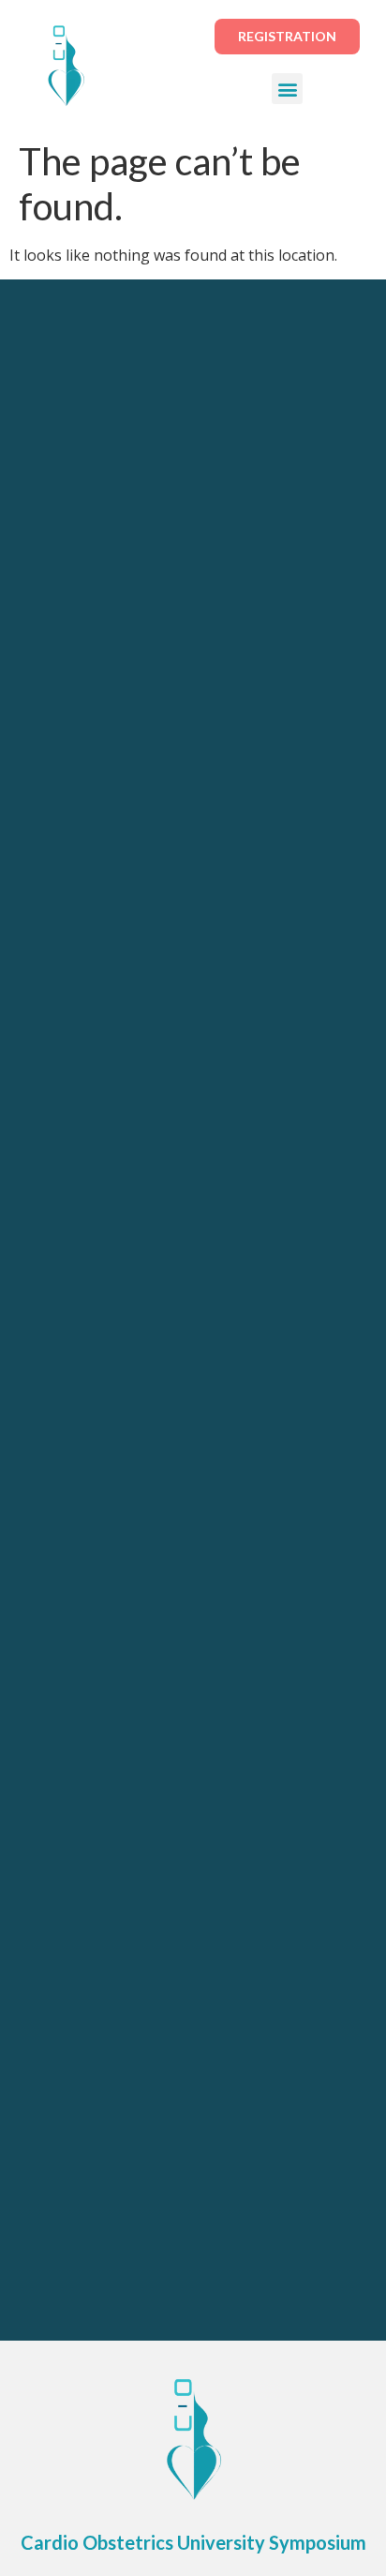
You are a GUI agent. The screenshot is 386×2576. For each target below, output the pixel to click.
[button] (287, 89)
